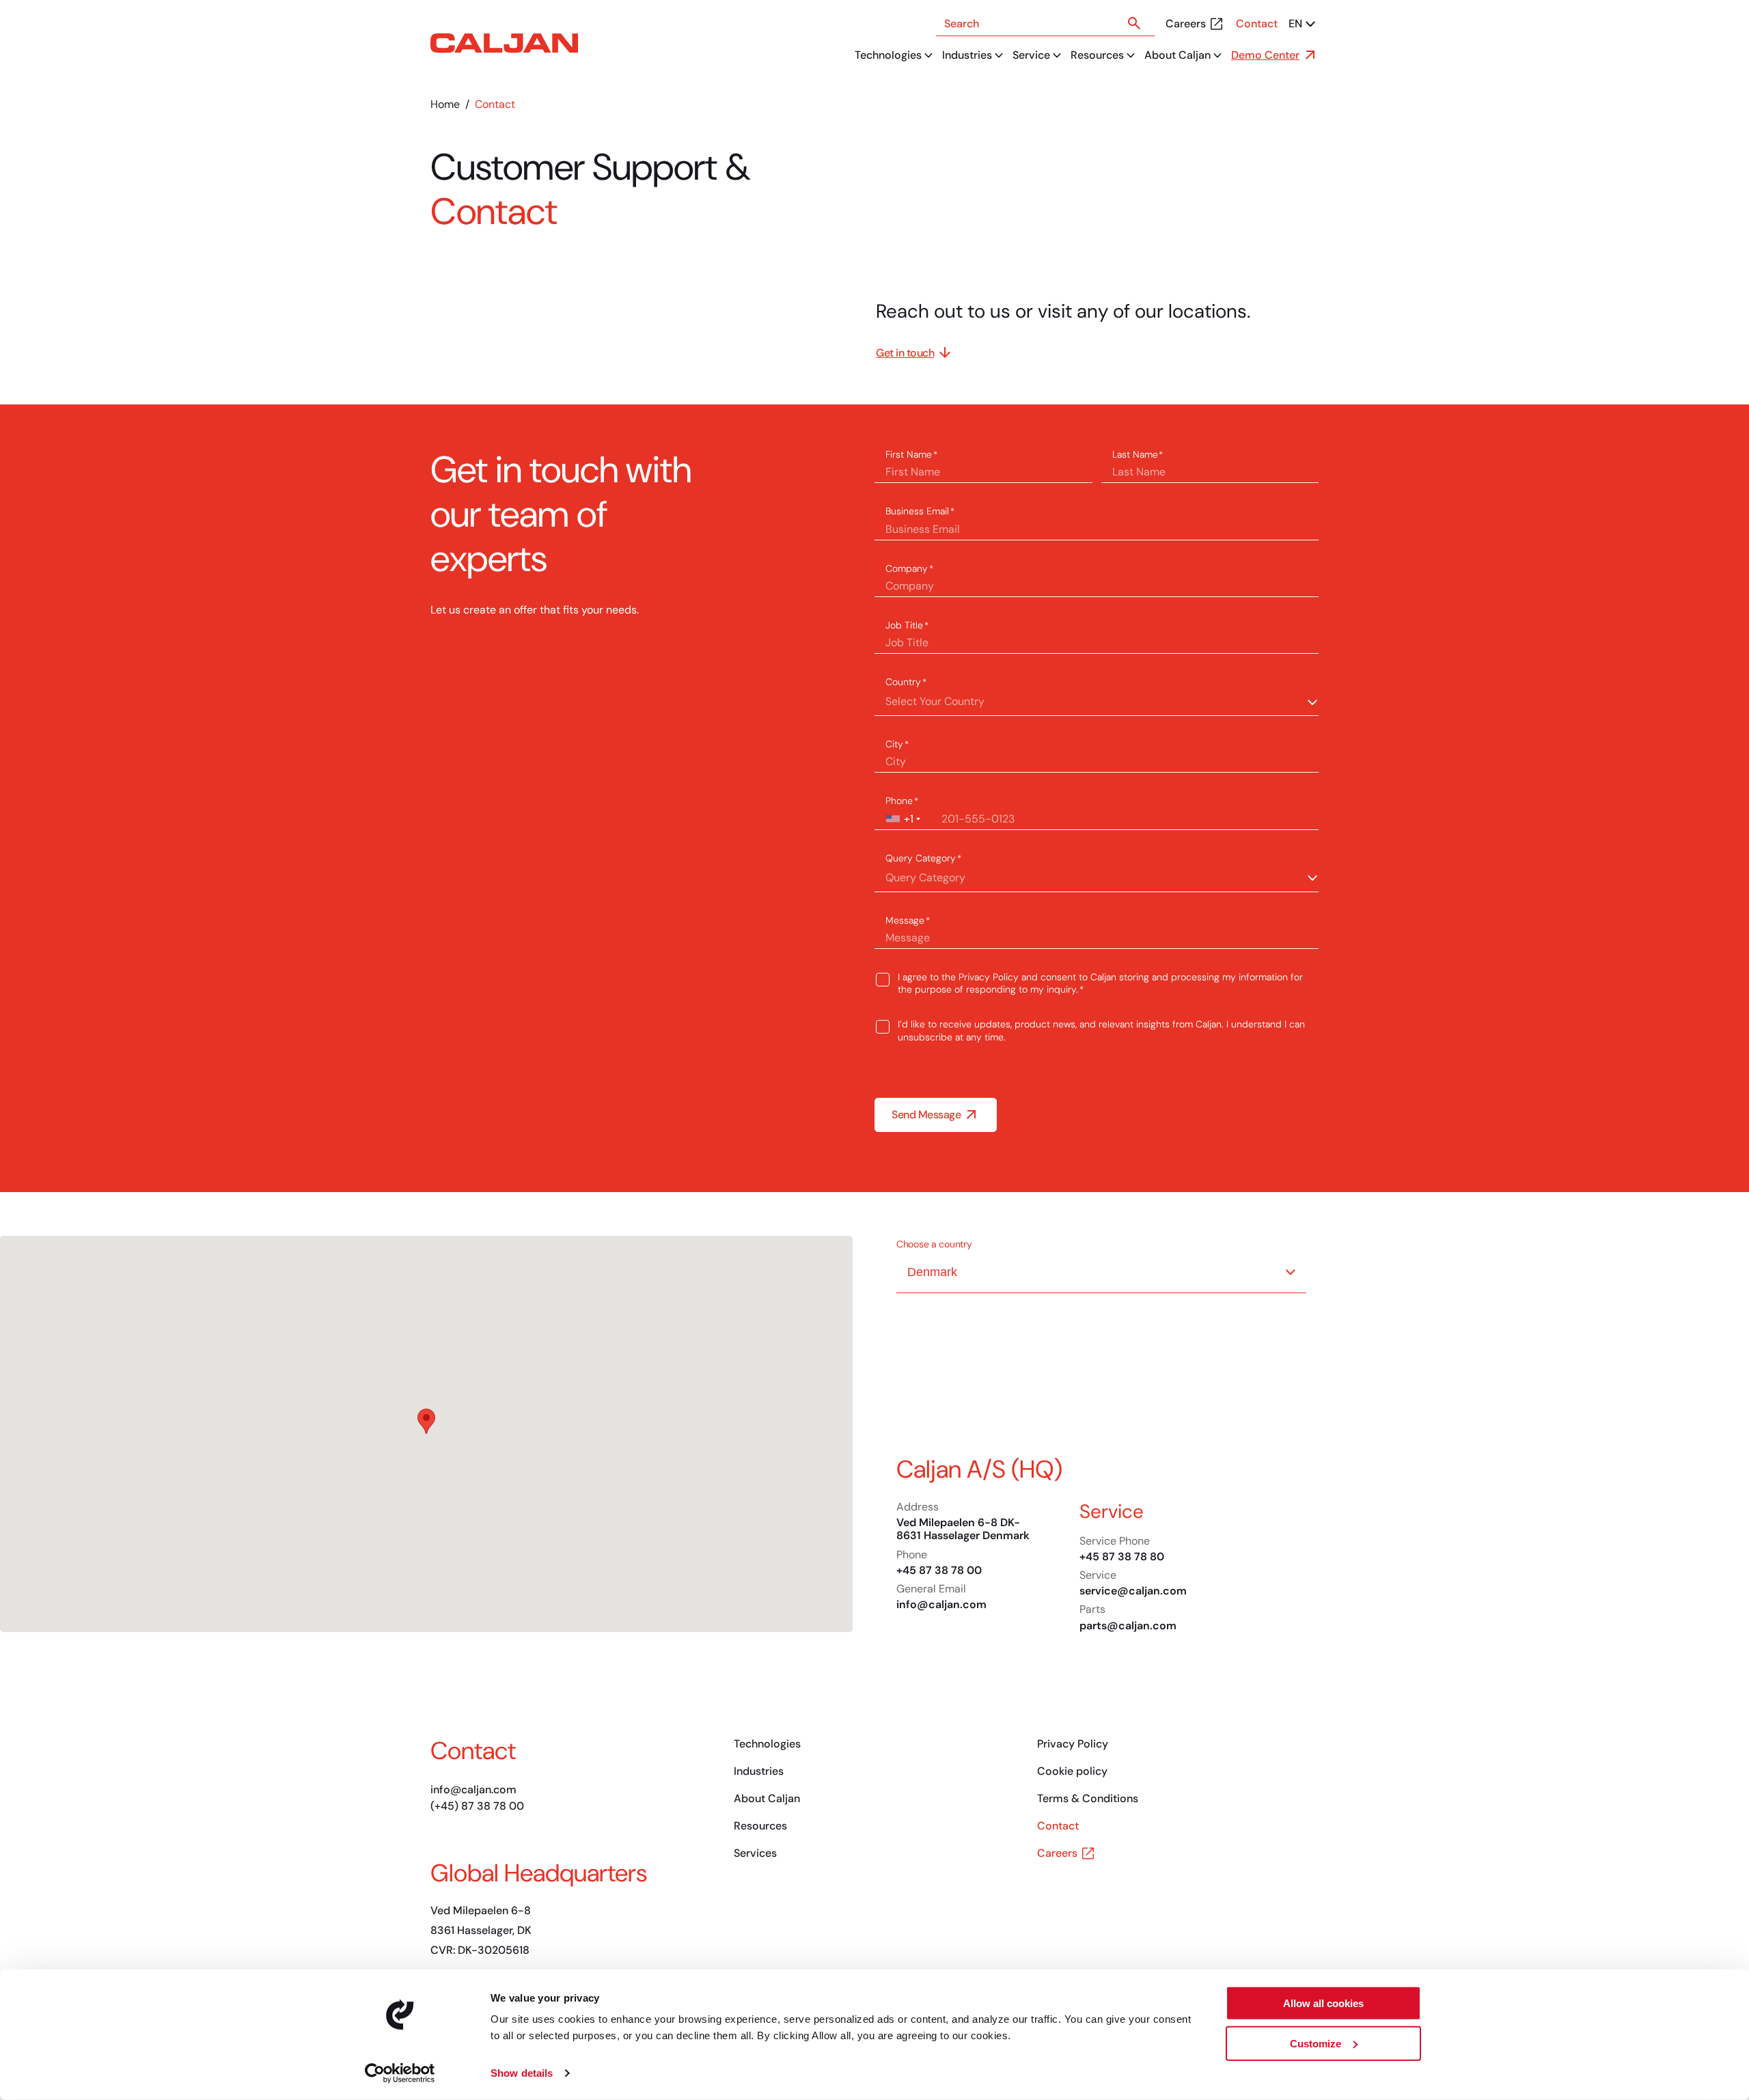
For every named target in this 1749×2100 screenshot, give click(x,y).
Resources (1097, 55)
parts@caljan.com (1128, 1626)
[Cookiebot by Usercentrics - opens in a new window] (400, 2073)
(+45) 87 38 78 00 (477, 1806)
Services (755, 1853)
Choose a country (934, 1244)
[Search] (1134, 23)
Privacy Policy (989, 977)
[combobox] (902, 819)
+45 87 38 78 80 (1122, 1557)
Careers (1186, 24)
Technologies (888, 55)
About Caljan (1178, 55)
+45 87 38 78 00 (939, 1570)
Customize (1316, 2043)
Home (445, 104)
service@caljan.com (1133, 1591)
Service (1031, 55)
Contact (1257, 24)
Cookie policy (1072, 1771)
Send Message (926, 1115)
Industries (967, 55)
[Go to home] (504, 43)
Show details (522, 2073)
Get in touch (905, 353)
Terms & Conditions (1088, 1798)
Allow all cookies (1323, 2003)
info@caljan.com (941, 1604)
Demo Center (1265, 55)
